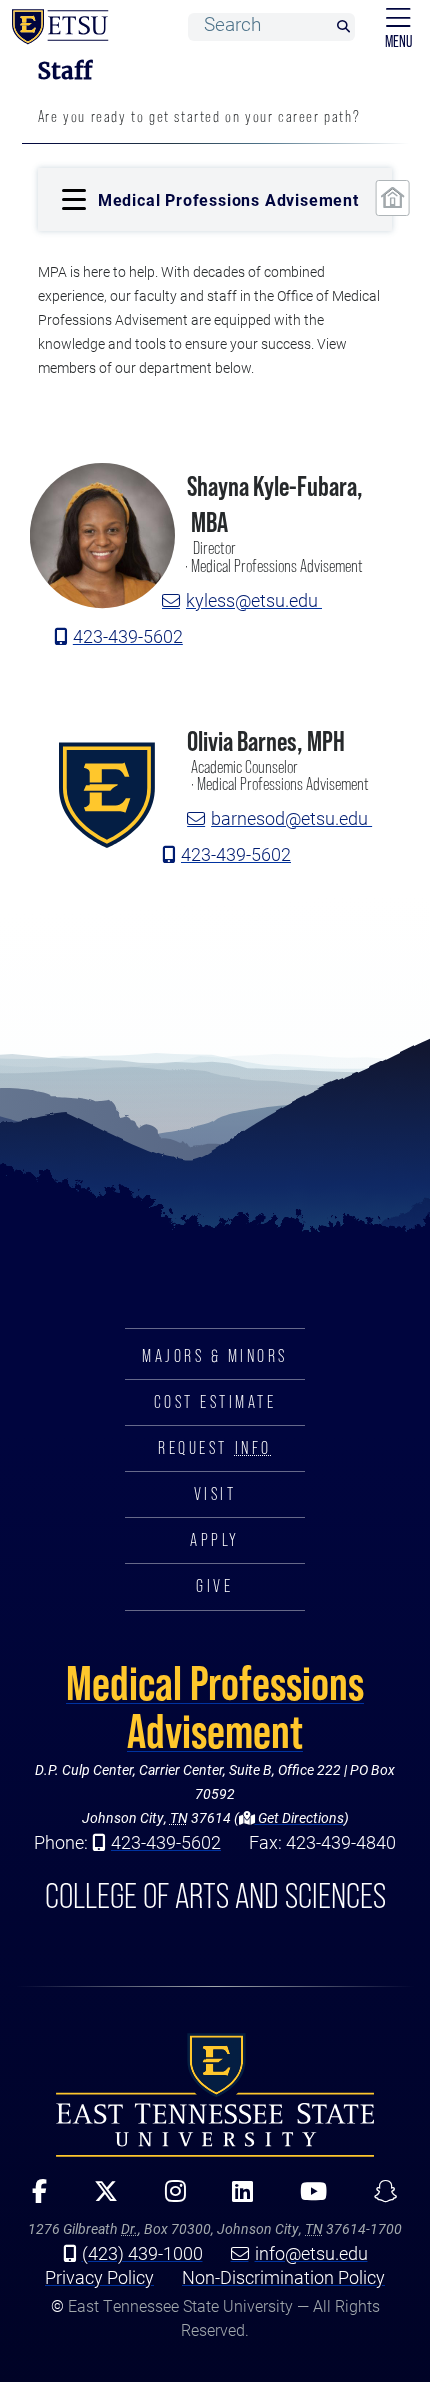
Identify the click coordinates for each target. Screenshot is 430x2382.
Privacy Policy (99, 2277)
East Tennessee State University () (56, 27)
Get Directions (299, 1817)
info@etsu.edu (311, 2253)
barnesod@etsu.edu (291, 818)
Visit (215, 1494)
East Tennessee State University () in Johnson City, (215, 2095)
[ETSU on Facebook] (33, 2198)
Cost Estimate (215, 1402)
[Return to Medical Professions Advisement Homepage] (393, 198)
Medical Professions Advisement (215, 1707)
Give (214, 1586)
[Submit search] (343, 27)
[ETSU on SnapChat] (378, 2198)
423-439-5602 (128, 636)
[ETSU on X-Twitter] (98, 2198)
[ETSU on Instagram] (168, 2198)
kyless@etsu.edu (254, 600)
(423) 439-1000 (142, 2253)
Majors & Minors (215, 1356)
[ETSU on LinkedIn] (236, 2198)
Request (214, 1448)
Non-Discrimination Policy (283, 2277)
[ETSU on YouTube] (307, 2198)
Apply (215, 1540)
